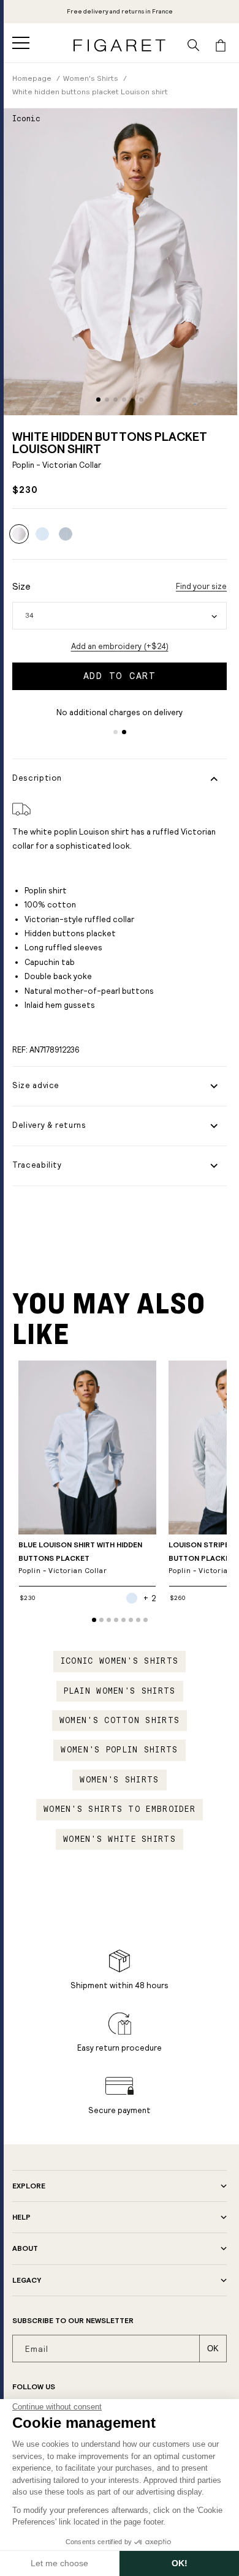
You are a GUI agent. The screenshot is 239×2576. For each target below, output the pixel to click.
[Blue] (42, 534)
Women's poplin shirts (119, 1750)
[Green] (66, 534)
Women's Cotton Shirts (120, 1721)
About (25, 2248)
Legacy (27, 2280)
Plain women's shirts (120, 1691)
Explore (29, 2186)
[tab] (98, 400)
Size (21, 586)
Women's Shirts (119, 1780)
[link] (120, 12)
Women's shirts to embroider (120, 1809)
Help (21, 2217)
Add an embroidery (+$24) (120, 646)
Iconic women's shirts (120, 1661)
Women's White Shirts (120, 1839)
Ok (213, 2349)
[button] (21, 43)
